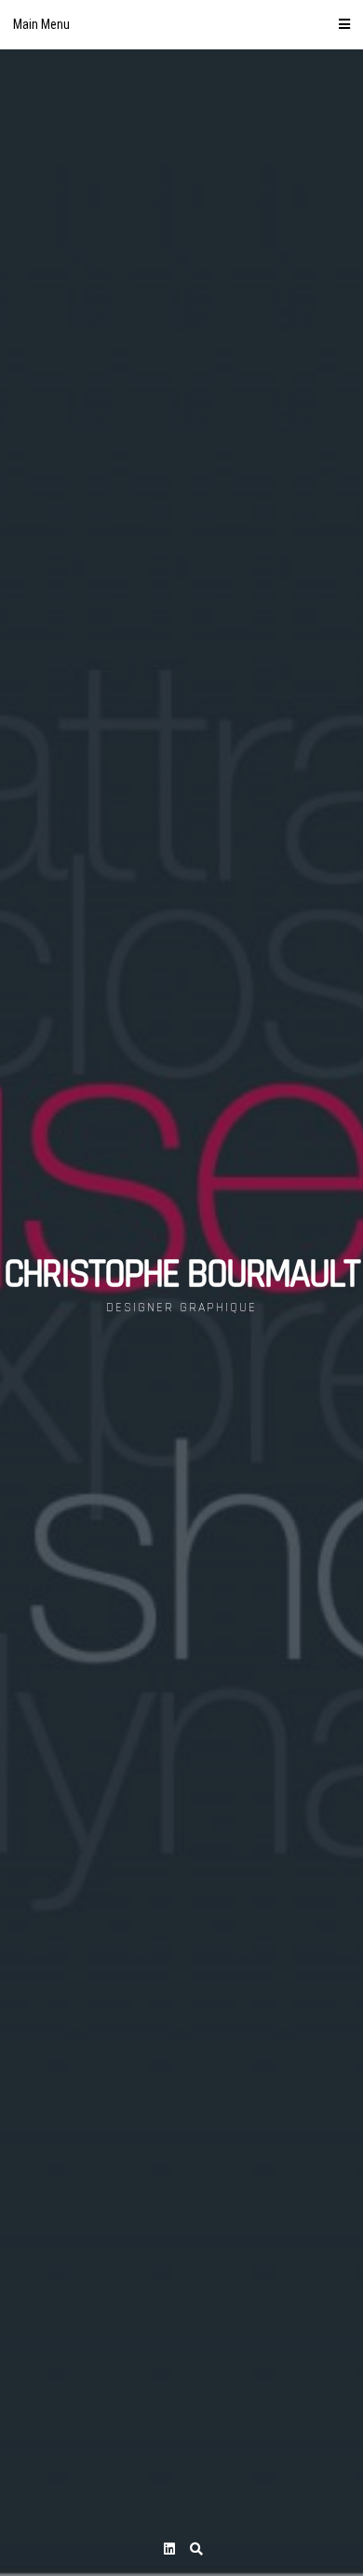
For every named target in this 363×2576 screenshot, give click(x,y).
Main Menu (41, 24)
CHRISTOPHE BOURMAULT (181, 1275)
